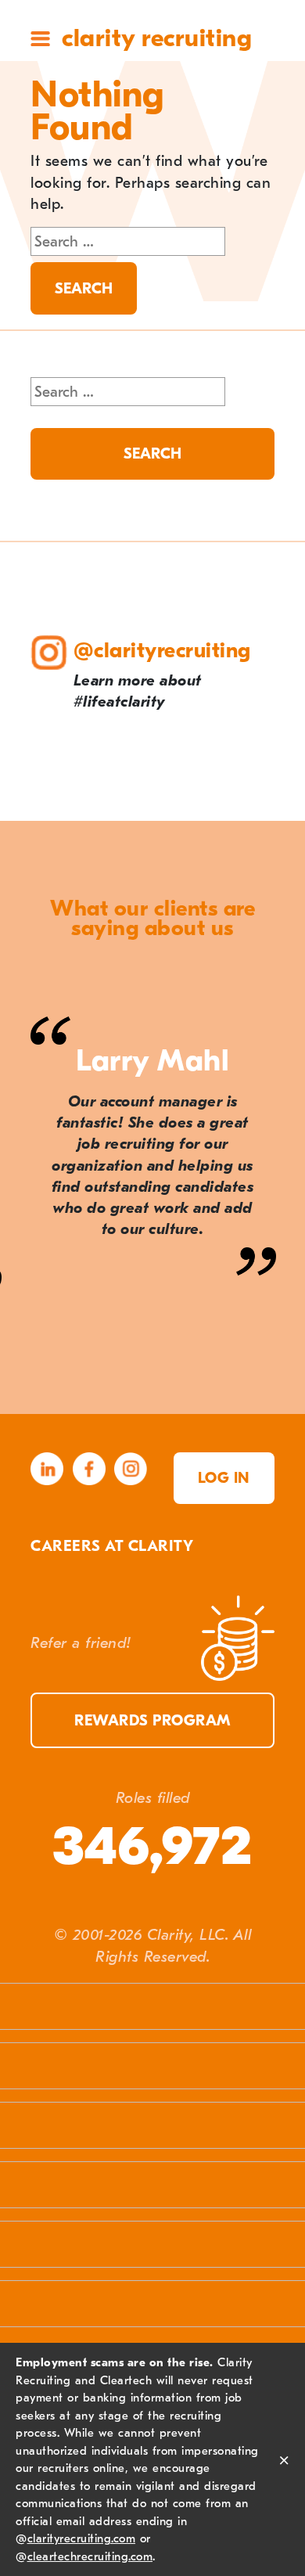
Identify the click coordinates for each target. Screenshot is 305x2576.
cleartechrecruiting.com (90, 2556)
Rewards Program (152, 1720)
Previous (31, 1382)
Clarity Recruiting (157, 38)
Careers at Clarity (112, 1546)
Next (275, 1382)
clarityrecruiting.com (82, 2538)
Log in (224, 1478)
